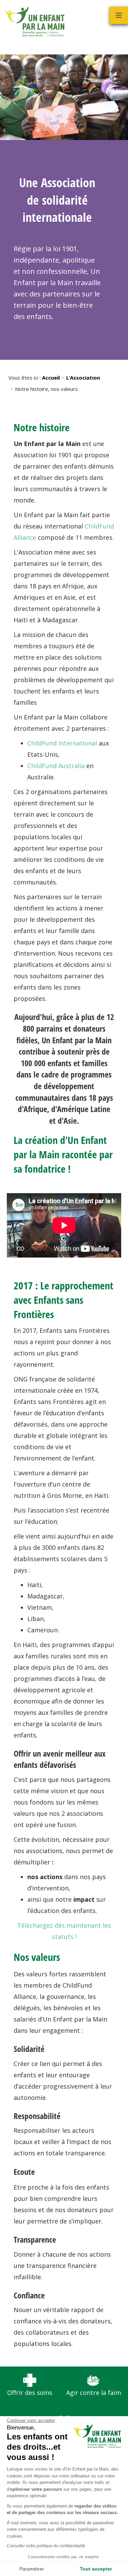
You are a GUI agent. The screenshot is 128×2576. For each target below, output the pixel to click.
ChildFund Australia (56, 766)
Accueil (51, 378)
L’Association (83, 378)
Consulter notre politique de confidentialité (46, 2546)
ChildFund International (62, 743)
